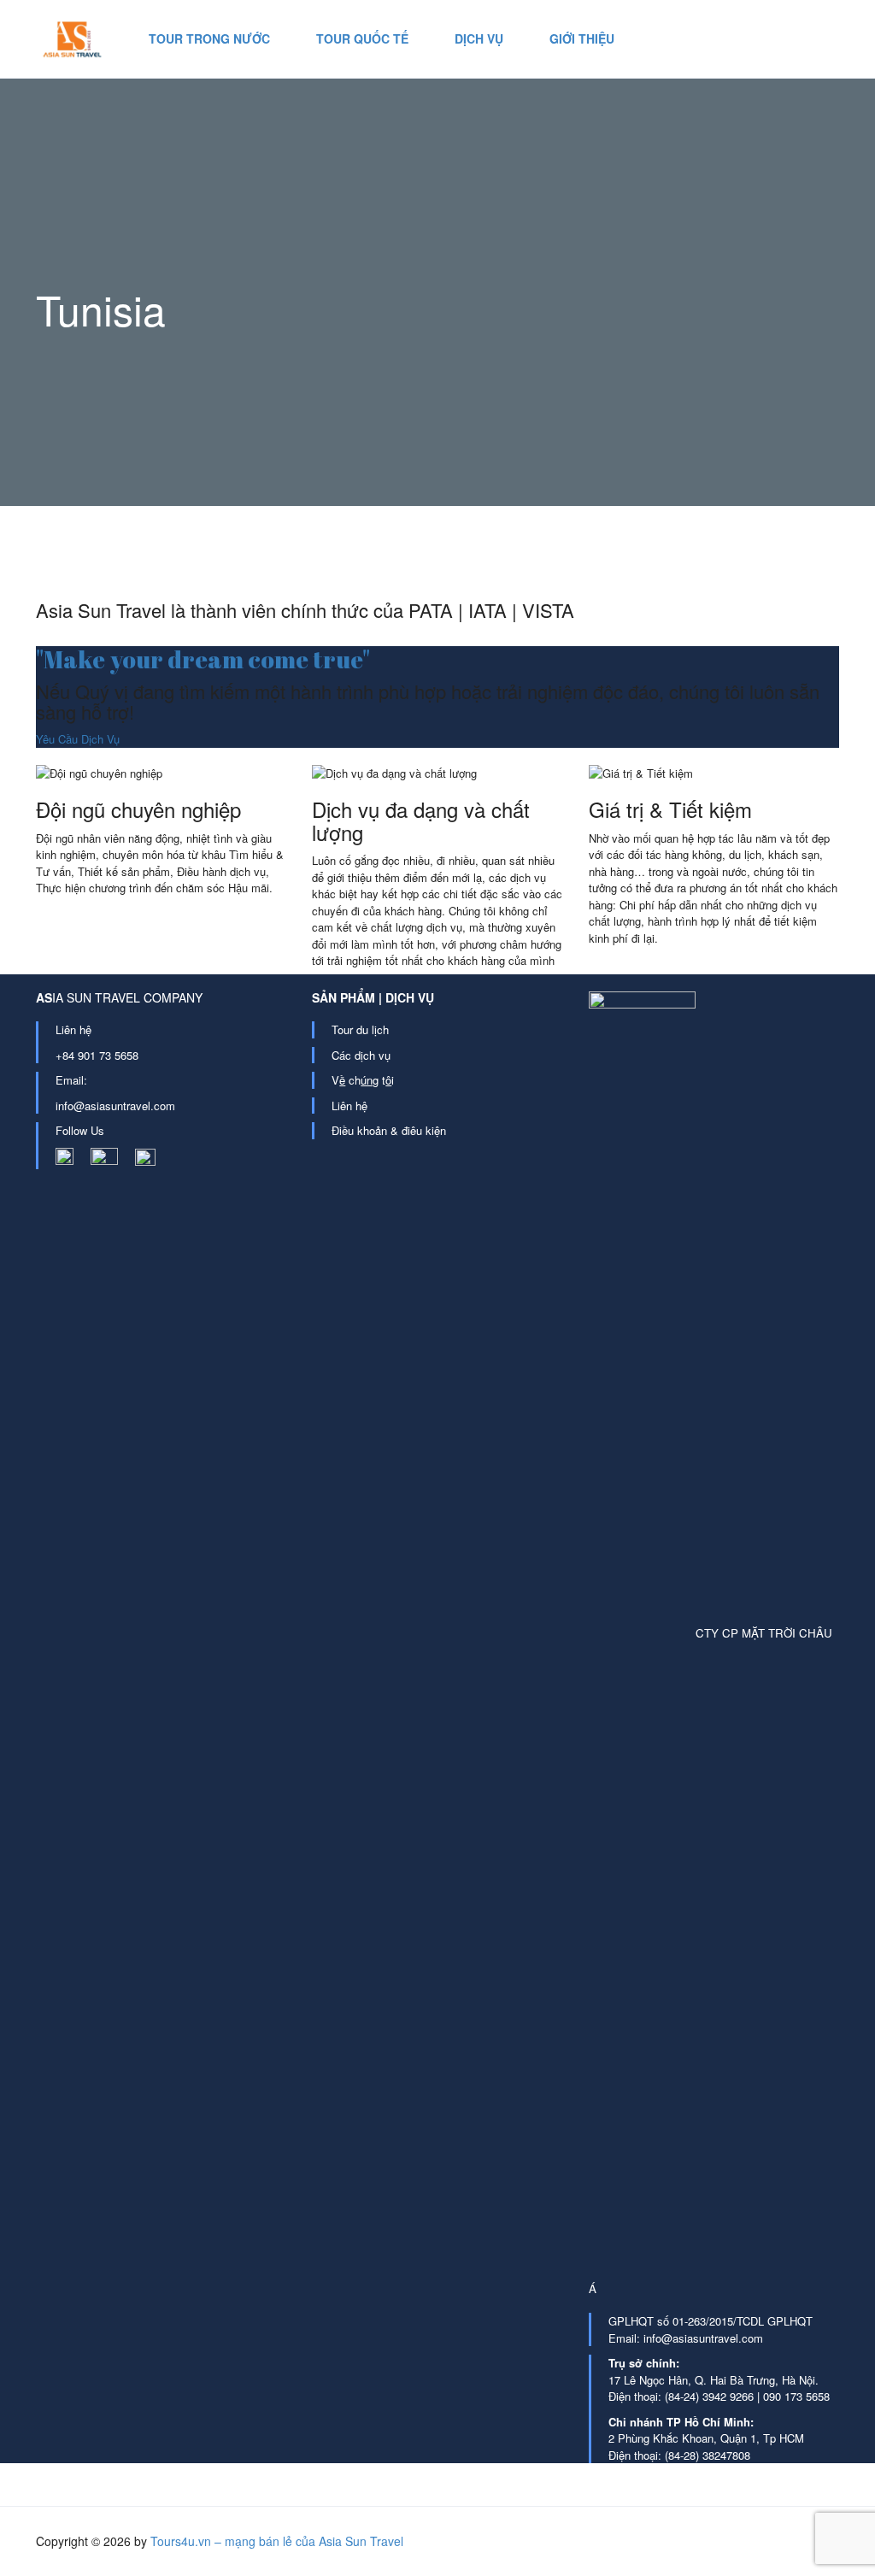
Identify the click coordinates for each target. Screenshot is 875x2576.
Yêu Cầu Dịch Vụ (78, 739)
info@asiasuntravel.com (115, 1106)
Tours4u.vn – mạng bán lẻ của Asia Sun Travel (277, 2541)
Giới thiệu (582, 38)
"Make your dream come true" (203, 659)
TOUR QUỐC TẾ (362, 38)
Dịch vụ (479, 38)
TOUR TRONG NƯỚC (209, 38)
